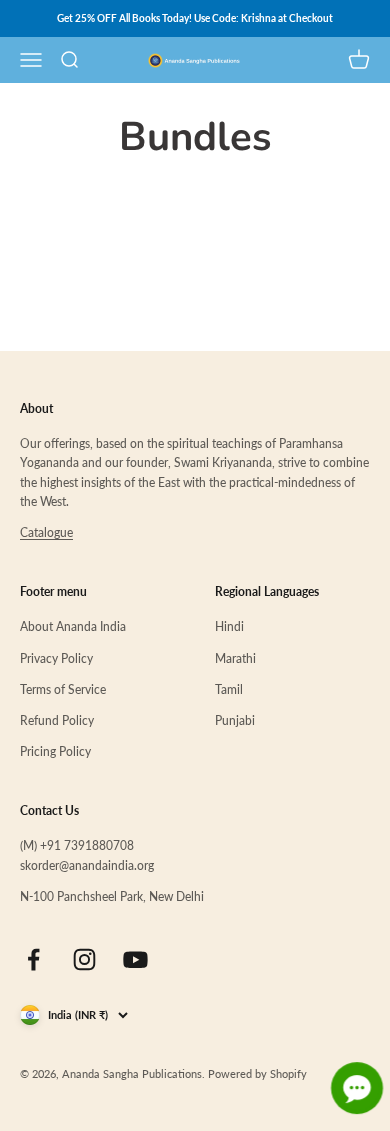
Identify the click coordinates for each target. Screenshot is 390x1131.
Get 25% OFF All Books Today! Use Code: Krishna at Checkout (195, 18)
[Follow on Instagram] (84, 959)
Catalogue (46, 532)
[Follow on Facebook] (33, 959)
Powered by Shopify (257, 1073)
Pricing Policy (55, 751)
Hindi (229, 626)
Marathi (235, 658)
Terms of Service (63, 689)
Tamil (229, 689)
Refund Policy (57, 720)
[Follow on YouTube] (135, 959)
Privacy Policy (56, 658)
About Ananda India (73, 626)
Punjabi (235, 720)
